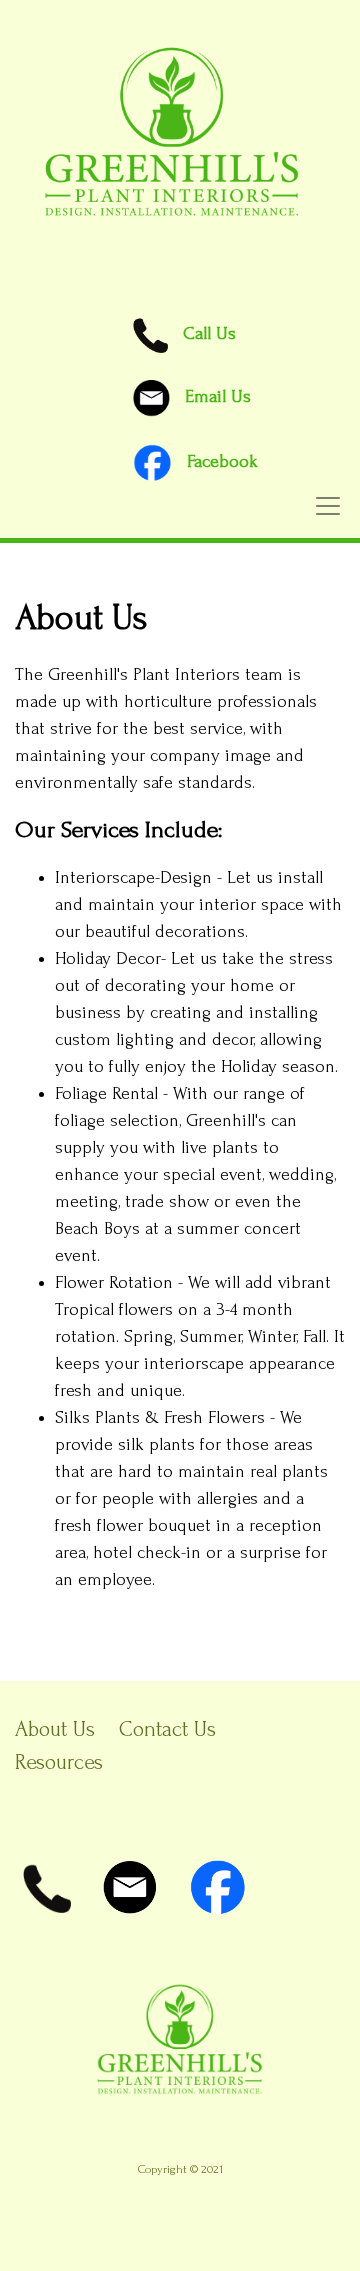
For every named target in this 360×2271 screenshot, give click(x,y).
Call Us (202, 333)
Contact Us (167, 1729)
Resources (59, 1762)
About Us (55, 1729)
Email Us (218, 396)
